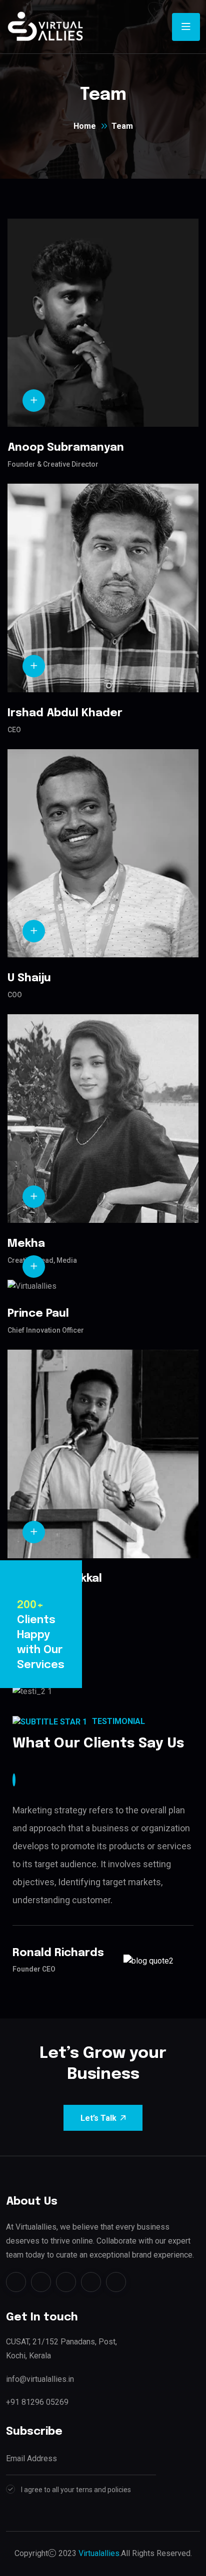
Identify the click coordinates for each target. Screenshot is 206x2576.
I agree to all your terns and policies (76, 2490)
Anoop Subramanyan (66, 448)
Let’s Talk (98, 2118)
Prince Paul (38, 1314)
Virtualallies (99, 2553)
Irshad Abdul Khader (65, 713)
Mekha (26, 1244)
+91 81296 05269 (37, 2402)
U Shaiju (29, 978)
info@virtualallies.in (40, 2379)
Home (85, 126)
